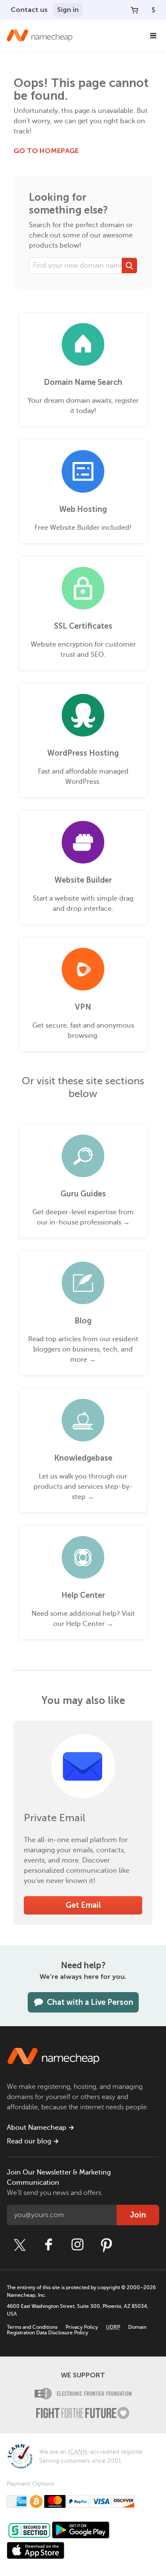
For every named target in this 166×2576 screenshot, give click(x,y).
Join (138, 2215)
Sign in (68, 10)
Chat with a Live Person (90, 2002)
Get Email (83, 1905)
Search (129, 266)
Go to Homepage (46, 151)
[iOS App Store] (36, 2550)
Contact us (29, 10)
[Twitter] (20, 2245)
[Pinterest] (106, 2245)
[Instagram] (77, 2245)
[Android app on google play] (81, 2530)
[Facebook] (49, 2245)
